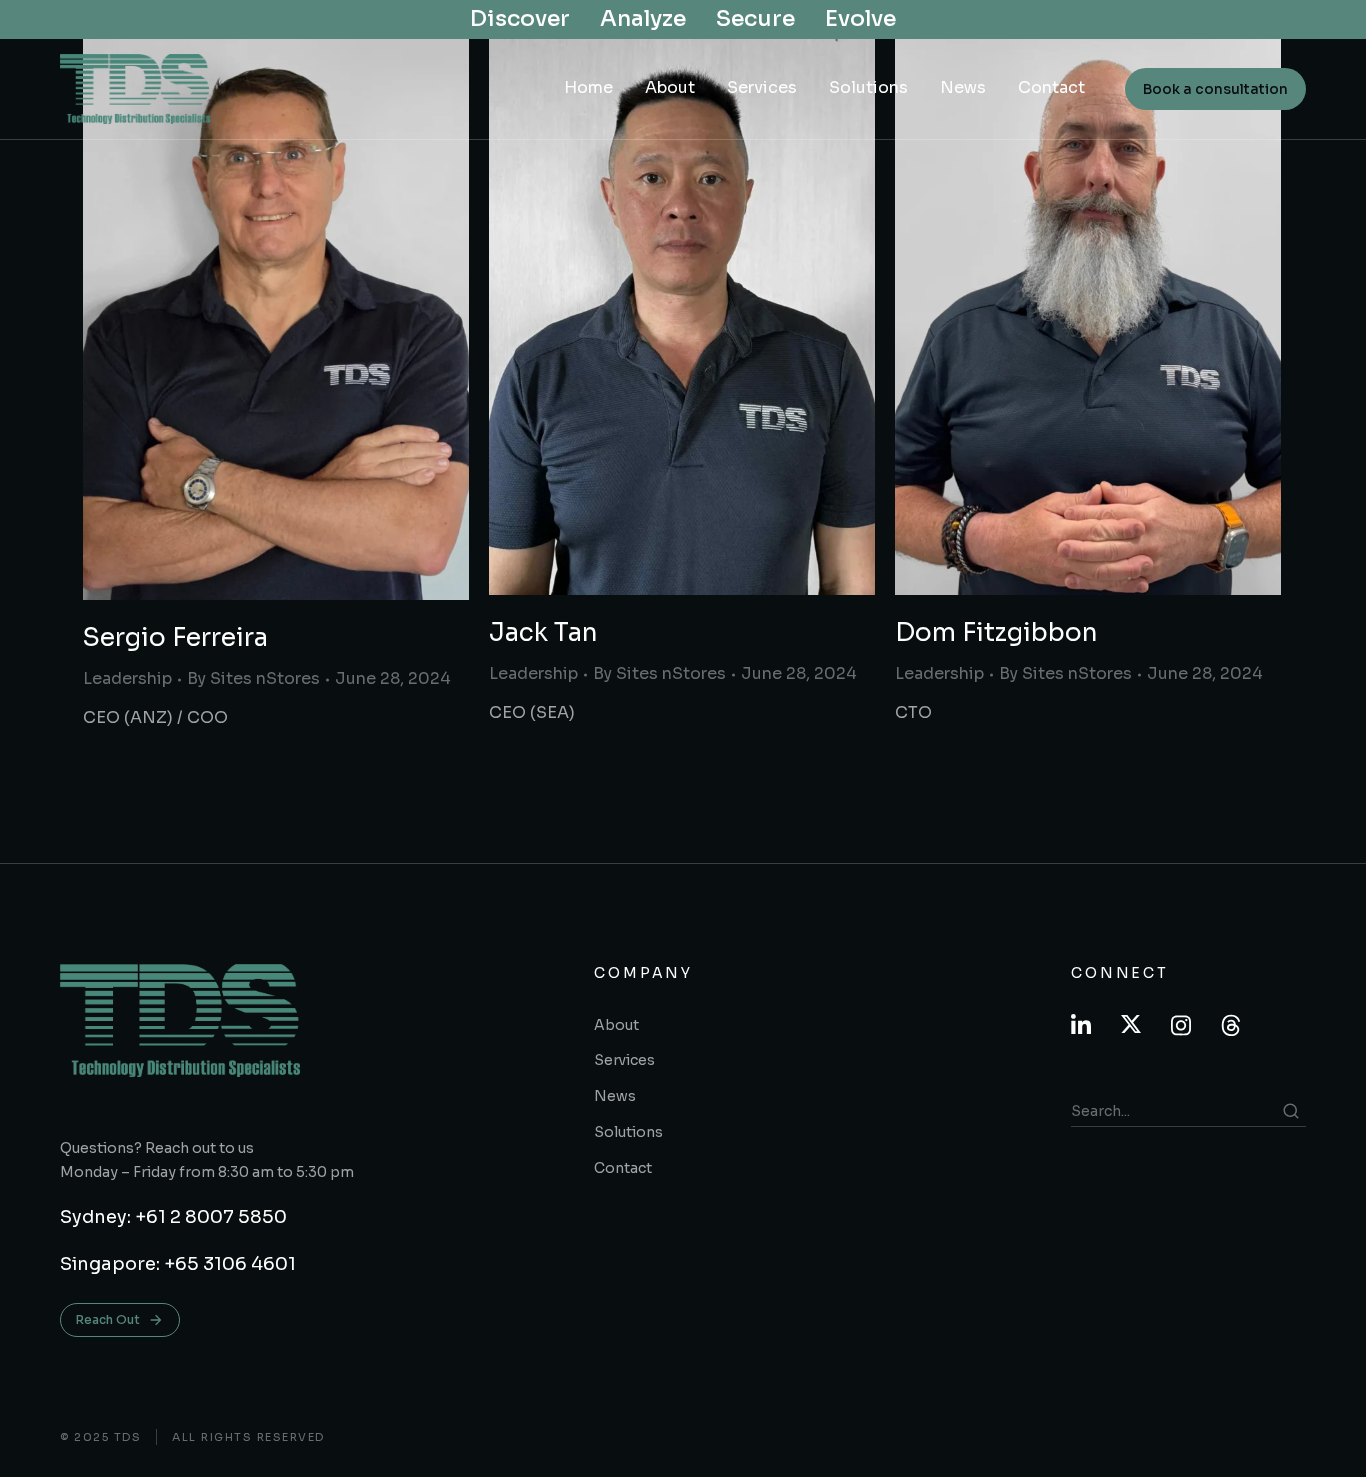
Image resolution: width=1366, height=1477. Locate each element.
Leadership (127, 678)
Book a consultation (1215, 89)
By (253, 678)
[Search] (1291, 1111)
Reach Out (108, 1319)
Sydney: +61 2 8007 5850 (173, 1217)
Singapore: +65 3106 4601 (178, 1264)
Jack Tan (543, 632)
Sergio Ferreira (175, 637)
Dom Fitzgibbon (996, 632)
